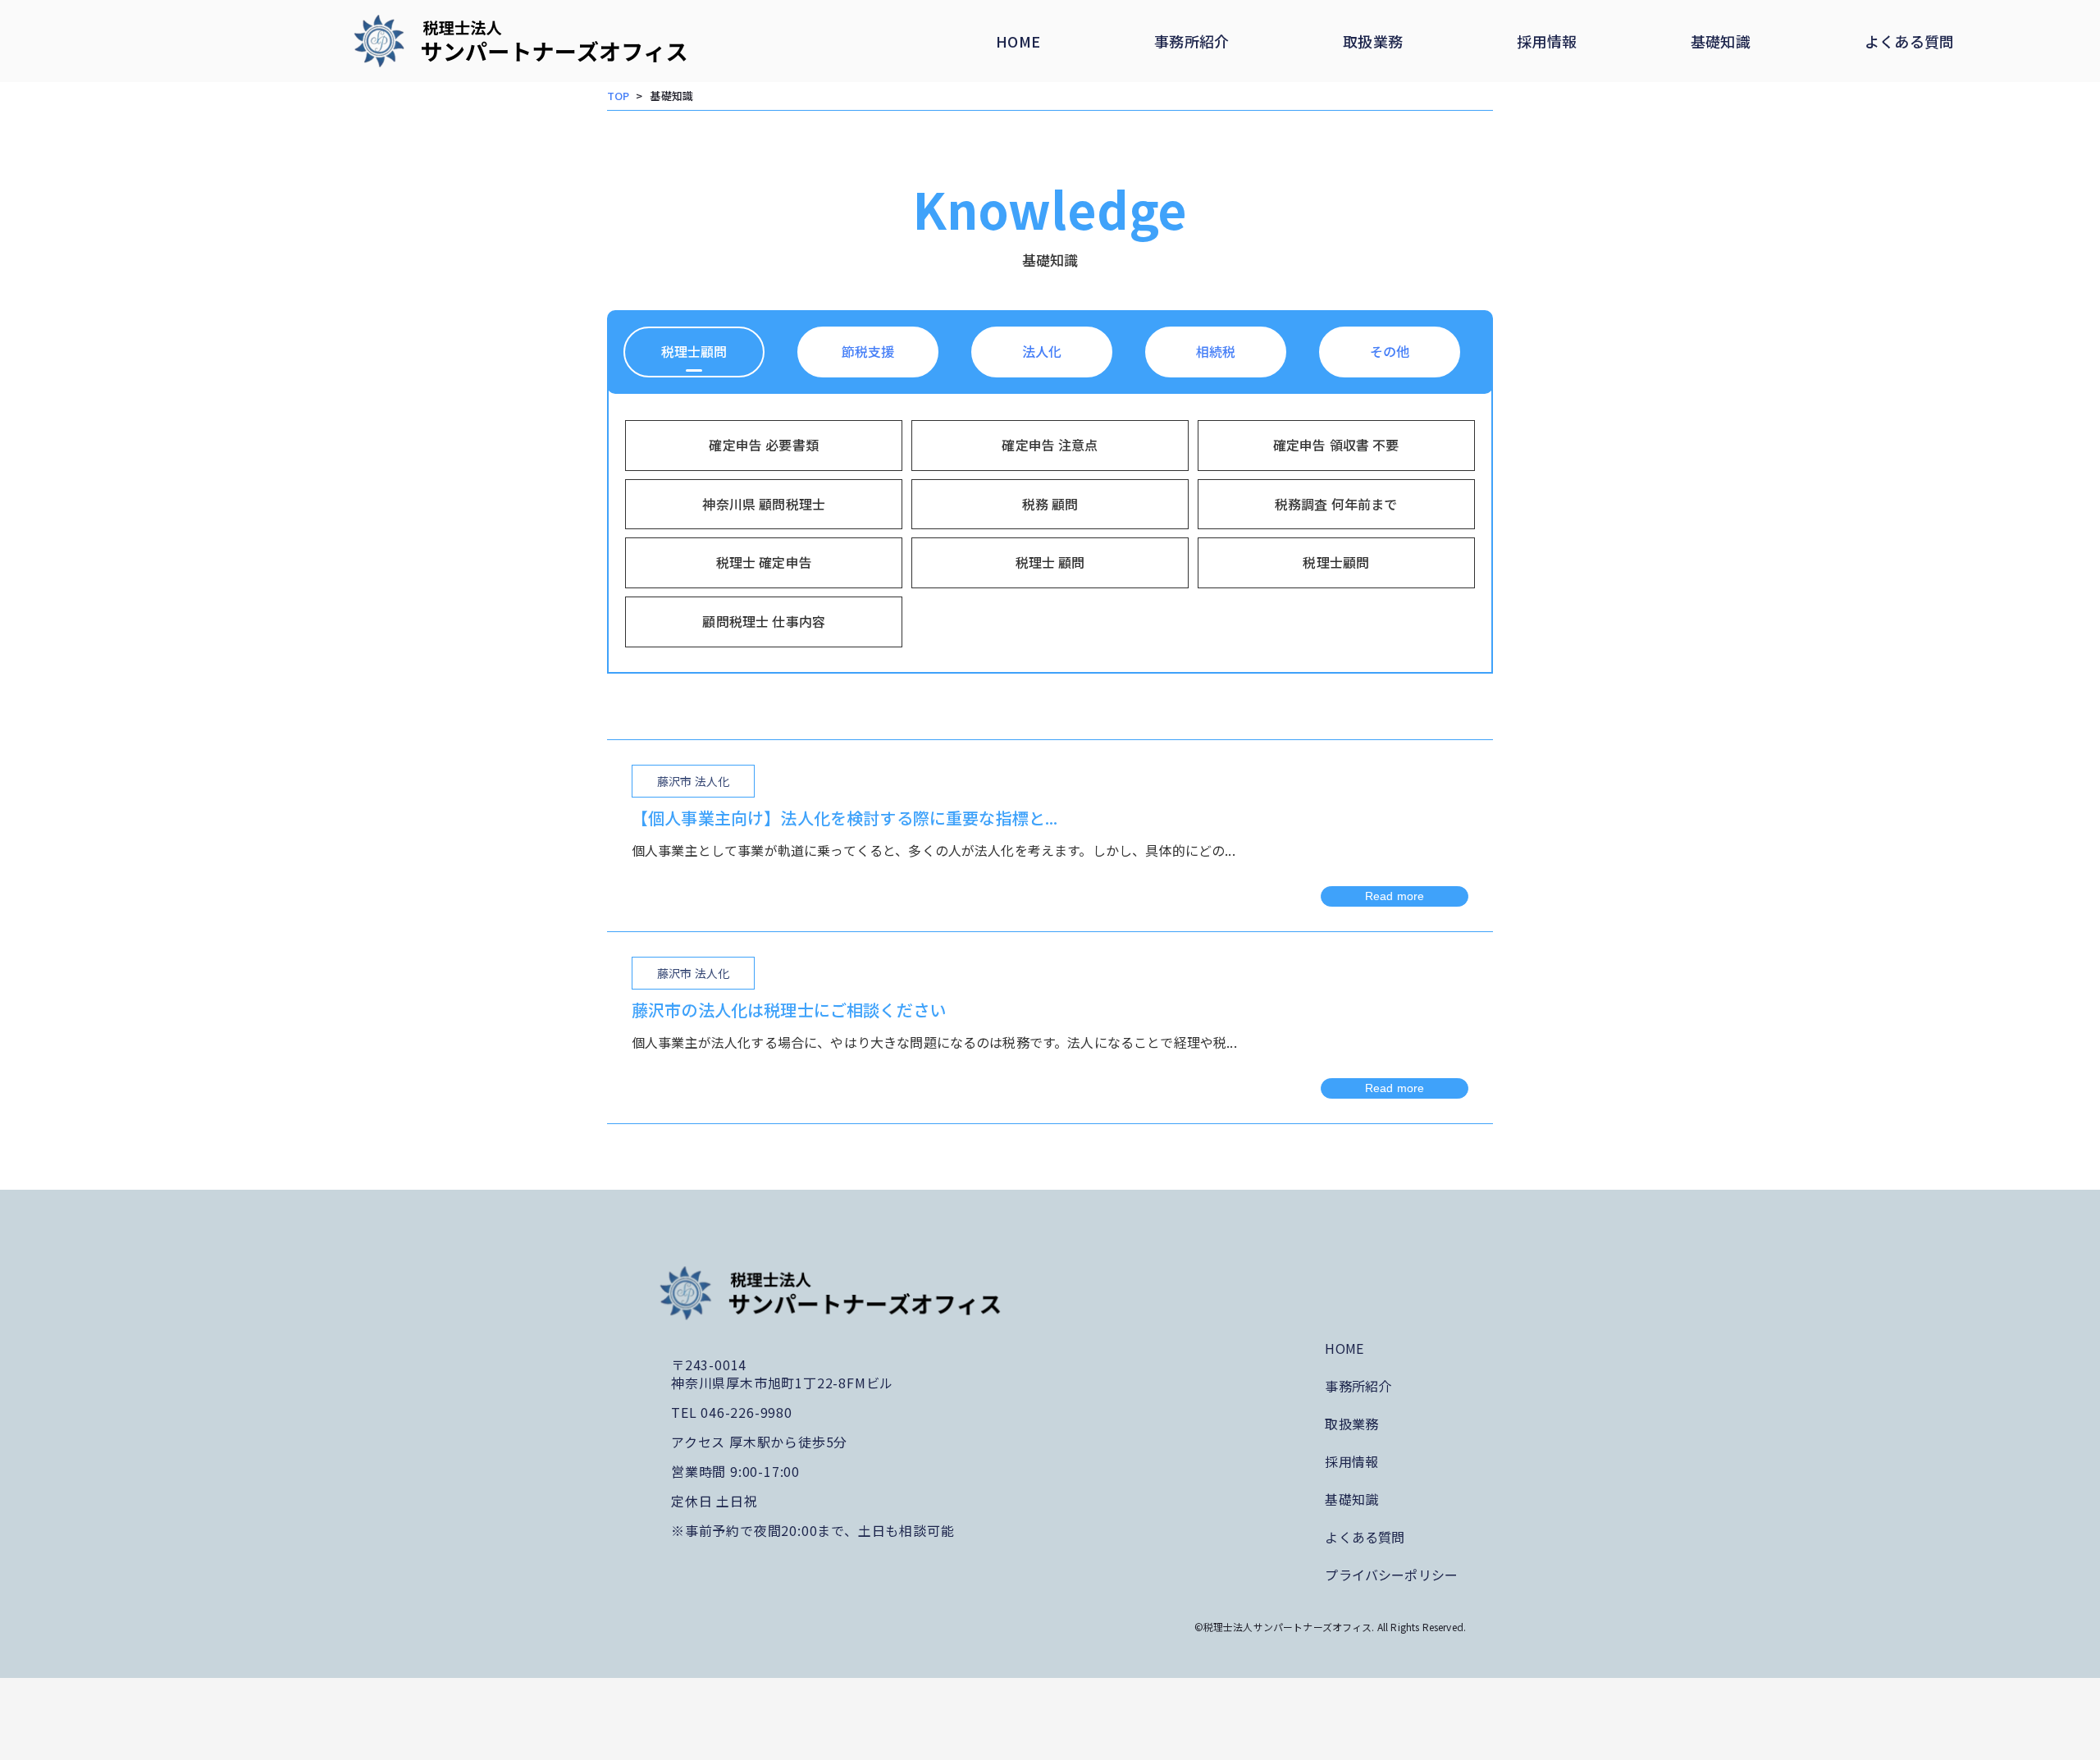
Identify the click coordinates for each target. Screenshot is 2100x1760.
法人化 (1042, 351)
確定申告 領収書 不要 (1336, 445)
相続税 (1216, 351)
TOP (618, 96)
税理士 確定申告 (764, 562)
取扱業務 (1373, 41)
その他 (1390, 351)
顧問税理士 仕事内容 (764, 621)
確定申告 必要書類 (763, 445)
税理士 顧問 (1050, 562)
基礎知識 (1721, 41)
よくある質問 (1910, 41)
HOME (1018, 41)
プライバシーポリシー (1391, 1575)
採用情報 (1547, 41)
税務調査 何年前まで (1336, 504)
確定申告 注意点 (1050, 445)
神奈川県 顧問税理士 (764, 504)
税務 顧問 (1050, 504)
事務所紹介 (1192, 41)
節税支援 (868, 351)
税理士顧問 (694, 351)
